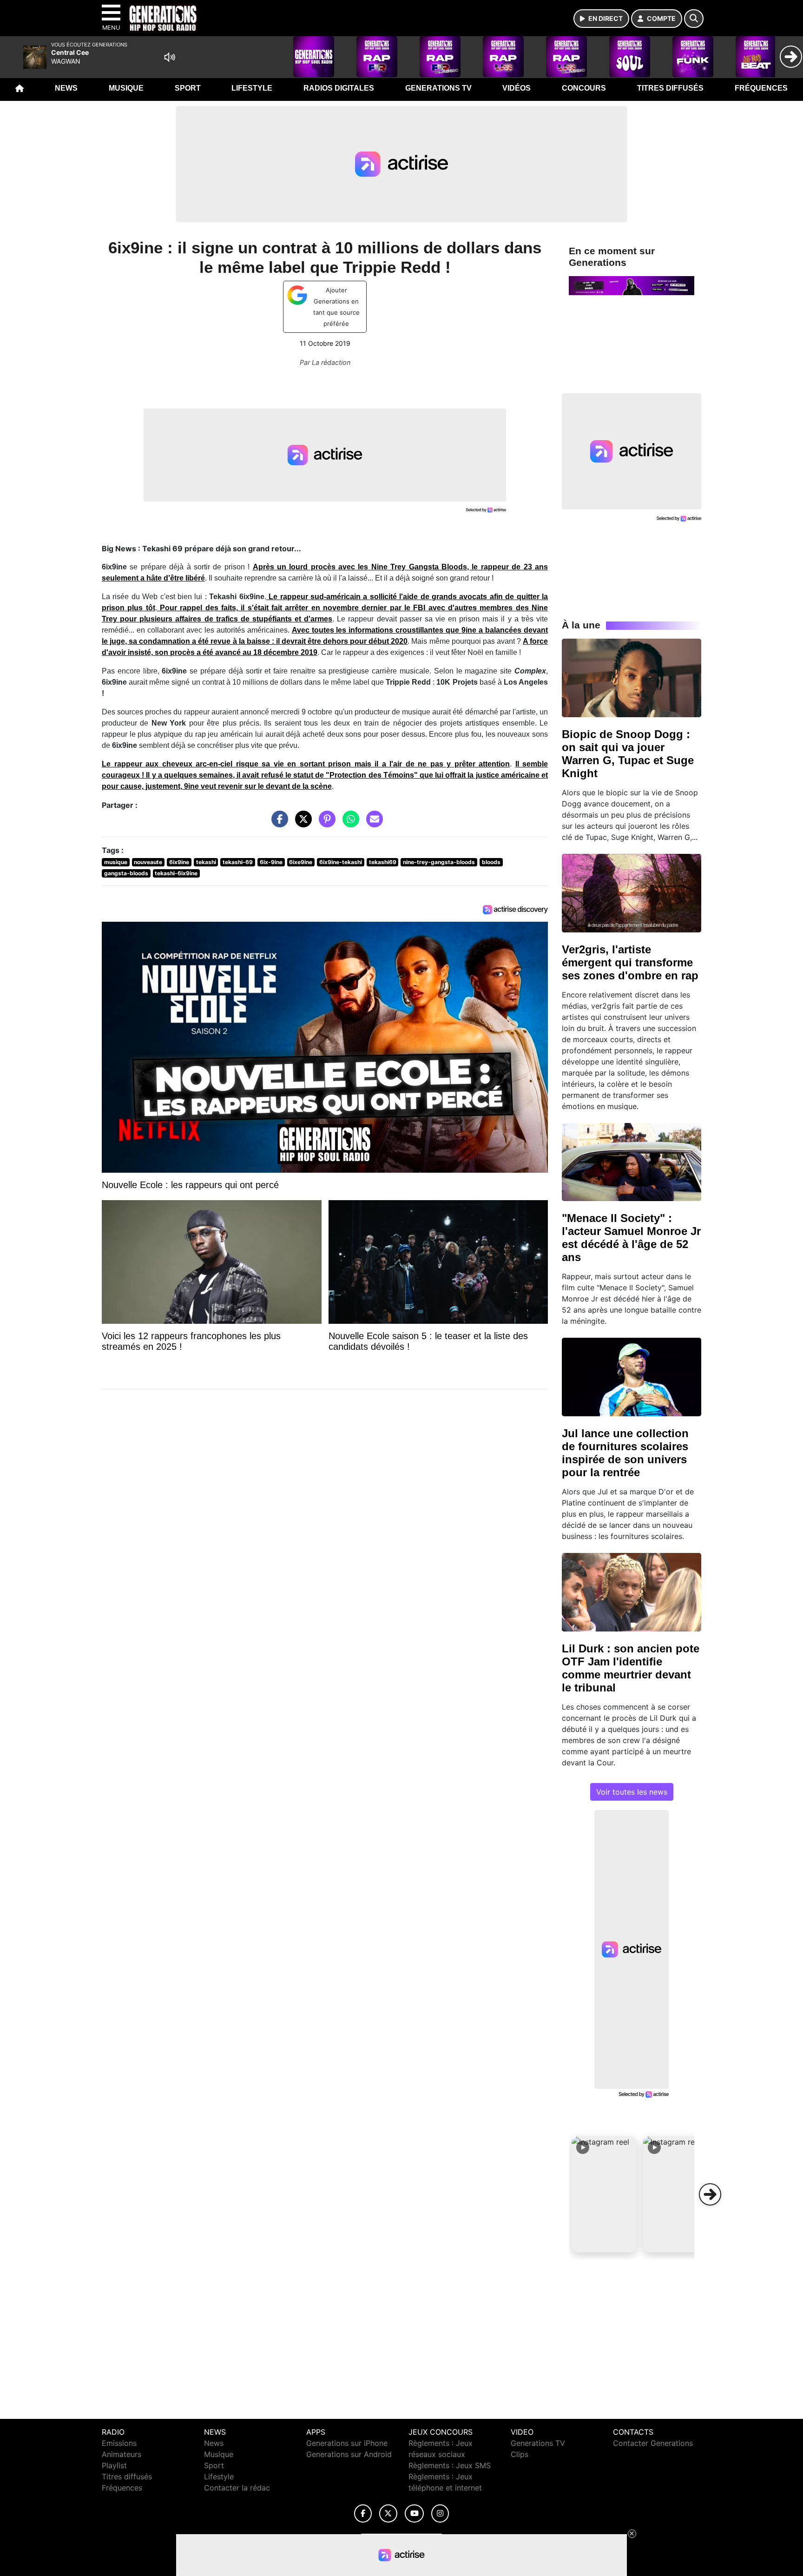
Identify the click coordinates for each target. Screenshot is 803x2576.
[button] (604, 2194)
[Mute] (170, 57)
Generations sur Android (349, 2454)
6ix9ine (179, 862)
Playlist (114, 2465)
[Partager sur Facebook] (277, 824)
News (66, 88)
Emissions (119, 2443)
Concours (584, 88)
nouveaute (148, 862)
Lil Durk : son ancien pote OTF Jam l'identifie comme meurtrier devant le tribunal (631, 1668)
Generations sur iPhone (347, 2443)
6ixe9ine (301, 862)
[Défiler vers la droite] (710, 2194)
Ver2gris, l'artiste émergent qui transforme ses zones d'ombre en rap (630, 962)
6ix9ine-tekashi (341, 862)
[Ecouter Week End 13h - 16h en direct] (632, 285)
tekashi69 (383, 862)
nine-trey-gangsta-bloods (439, 862)
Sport (188, 88)
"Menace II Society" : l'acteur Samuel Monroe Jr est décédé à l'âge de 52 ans (631, 1238)
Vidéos (517, 88)
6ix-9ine (271, 862)
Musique (126, 88)
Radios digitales (339, 88)
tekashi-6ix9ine (176, 873)
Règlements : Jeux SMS (450, 2465)
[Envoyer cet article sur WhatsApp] (349, 824)
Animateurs (122, 2454)
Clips (520, 2454)
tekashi (206, 862)
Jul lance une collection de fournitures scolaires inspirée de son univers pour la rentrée (625, 1453)
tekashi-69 (238, 862)
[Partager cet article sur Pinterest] (325, 824)
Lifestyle (252, 88)
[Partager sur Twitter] (301, 824)
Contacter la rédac (237, 2488)
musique (116, 862)
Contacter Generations (653, 2443)
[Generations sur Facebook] (363, 2513)
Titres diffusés (670, 88)
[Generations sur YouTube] (414, 2513)
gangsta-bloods (126, 873)
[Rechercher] (694, 19)
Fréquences (761, 88)
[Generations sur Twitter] (388, 2513)
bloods (491, 862)
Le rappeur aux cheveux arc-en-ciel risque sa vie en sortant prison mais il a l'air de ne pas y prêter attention (306, 764)
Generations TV (438, 88)
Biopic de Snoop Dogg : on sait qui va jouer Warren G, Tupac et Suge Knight (628, 754)
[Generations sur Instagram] (440, 2513)
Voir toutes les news (632, 1792)
